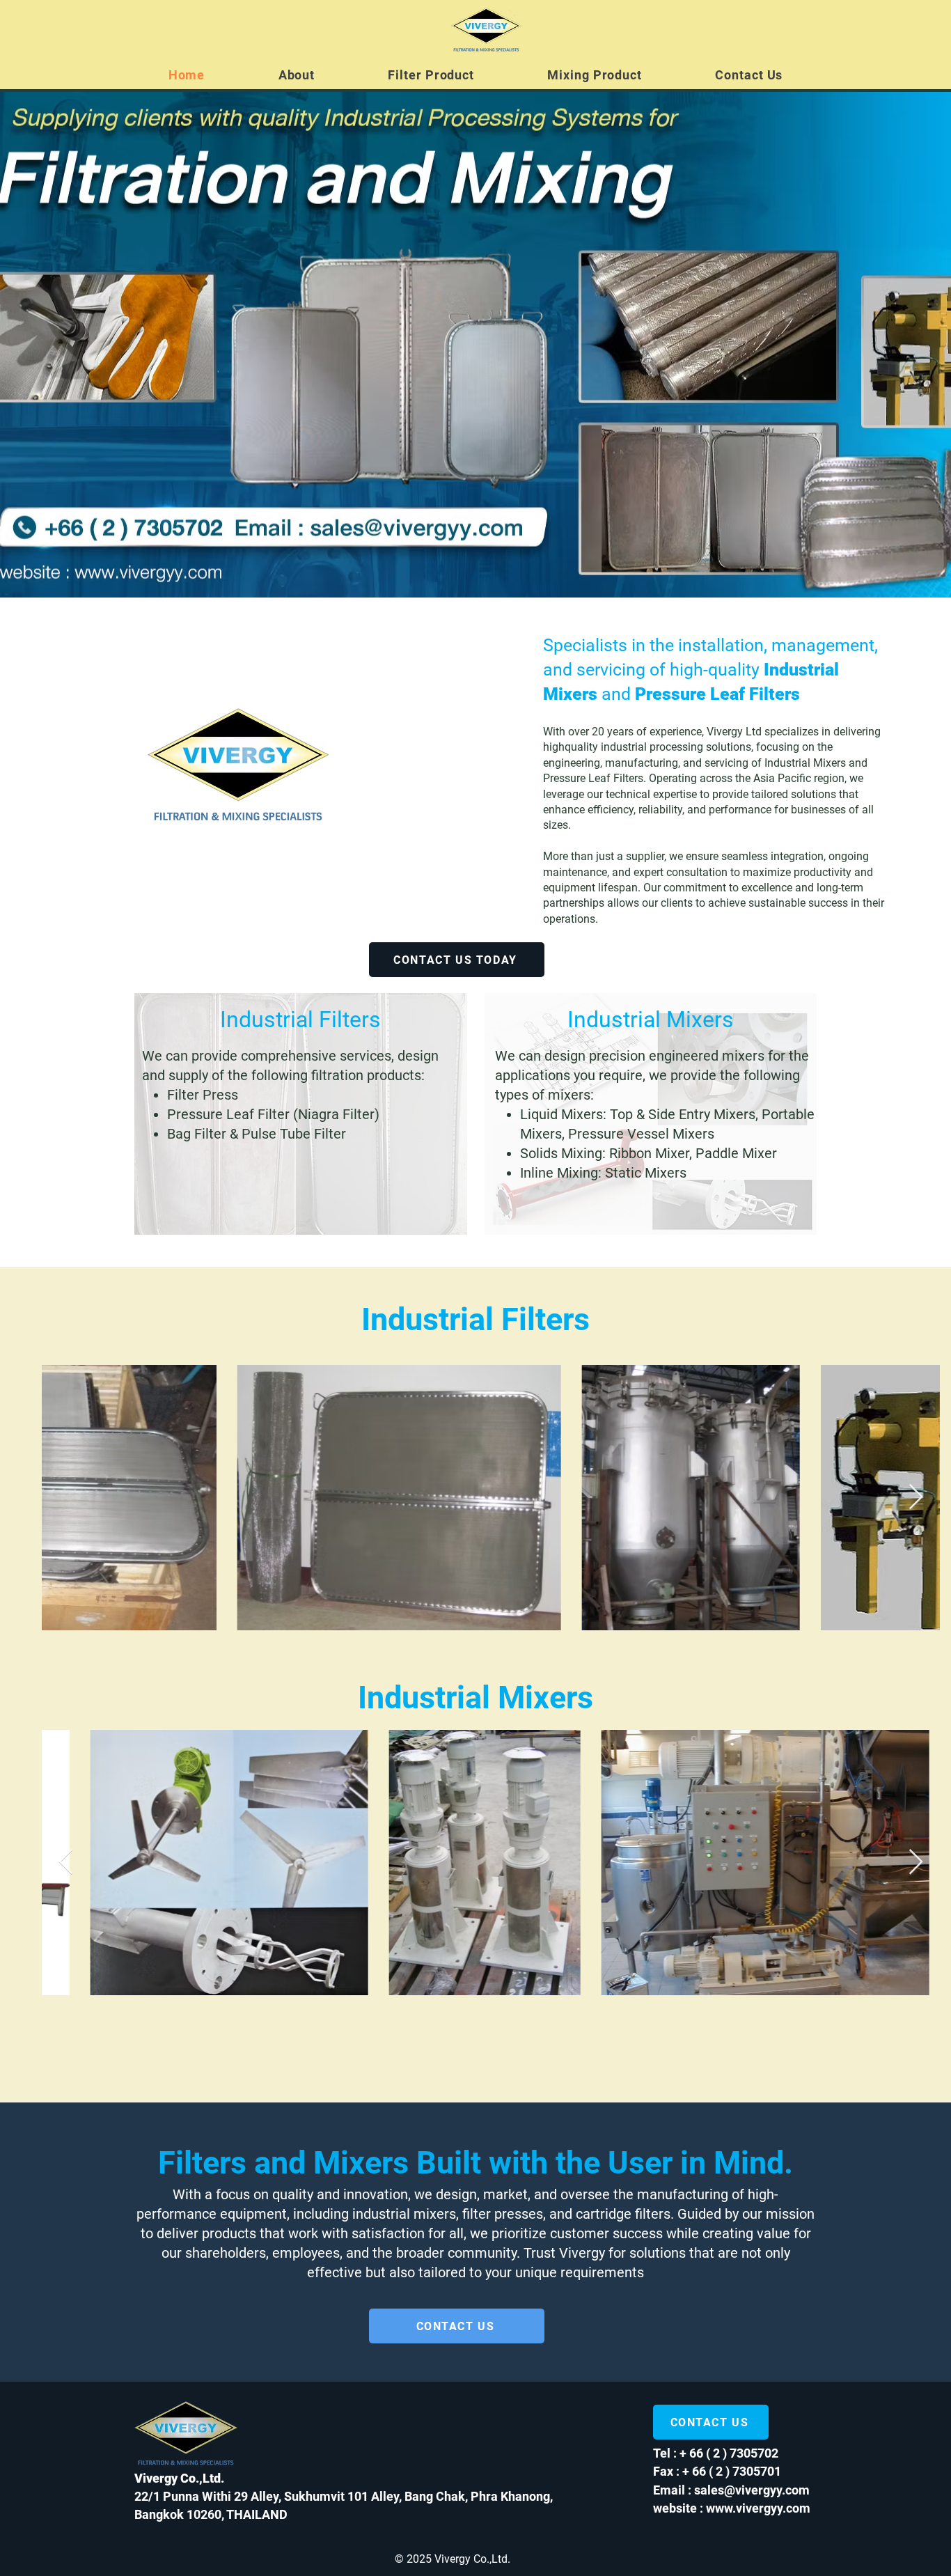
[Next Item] (916, 1498)
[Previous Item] (66, 1498)
